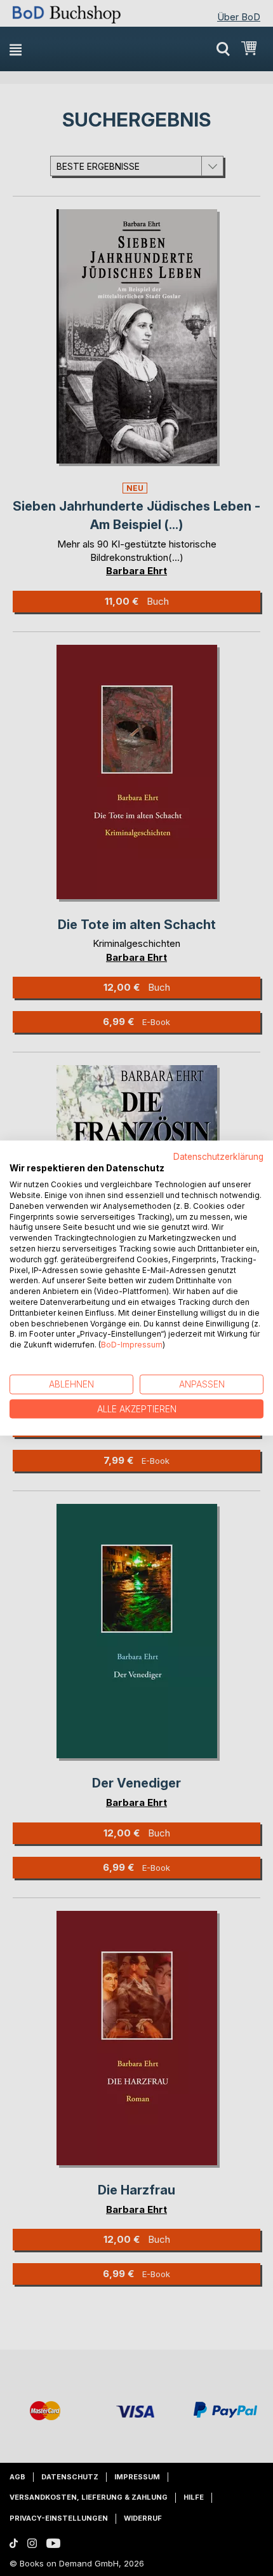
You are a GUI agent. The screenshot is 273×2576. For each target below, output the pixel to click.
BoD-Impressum (132, 1345)
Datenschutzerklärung (218, 1156)
